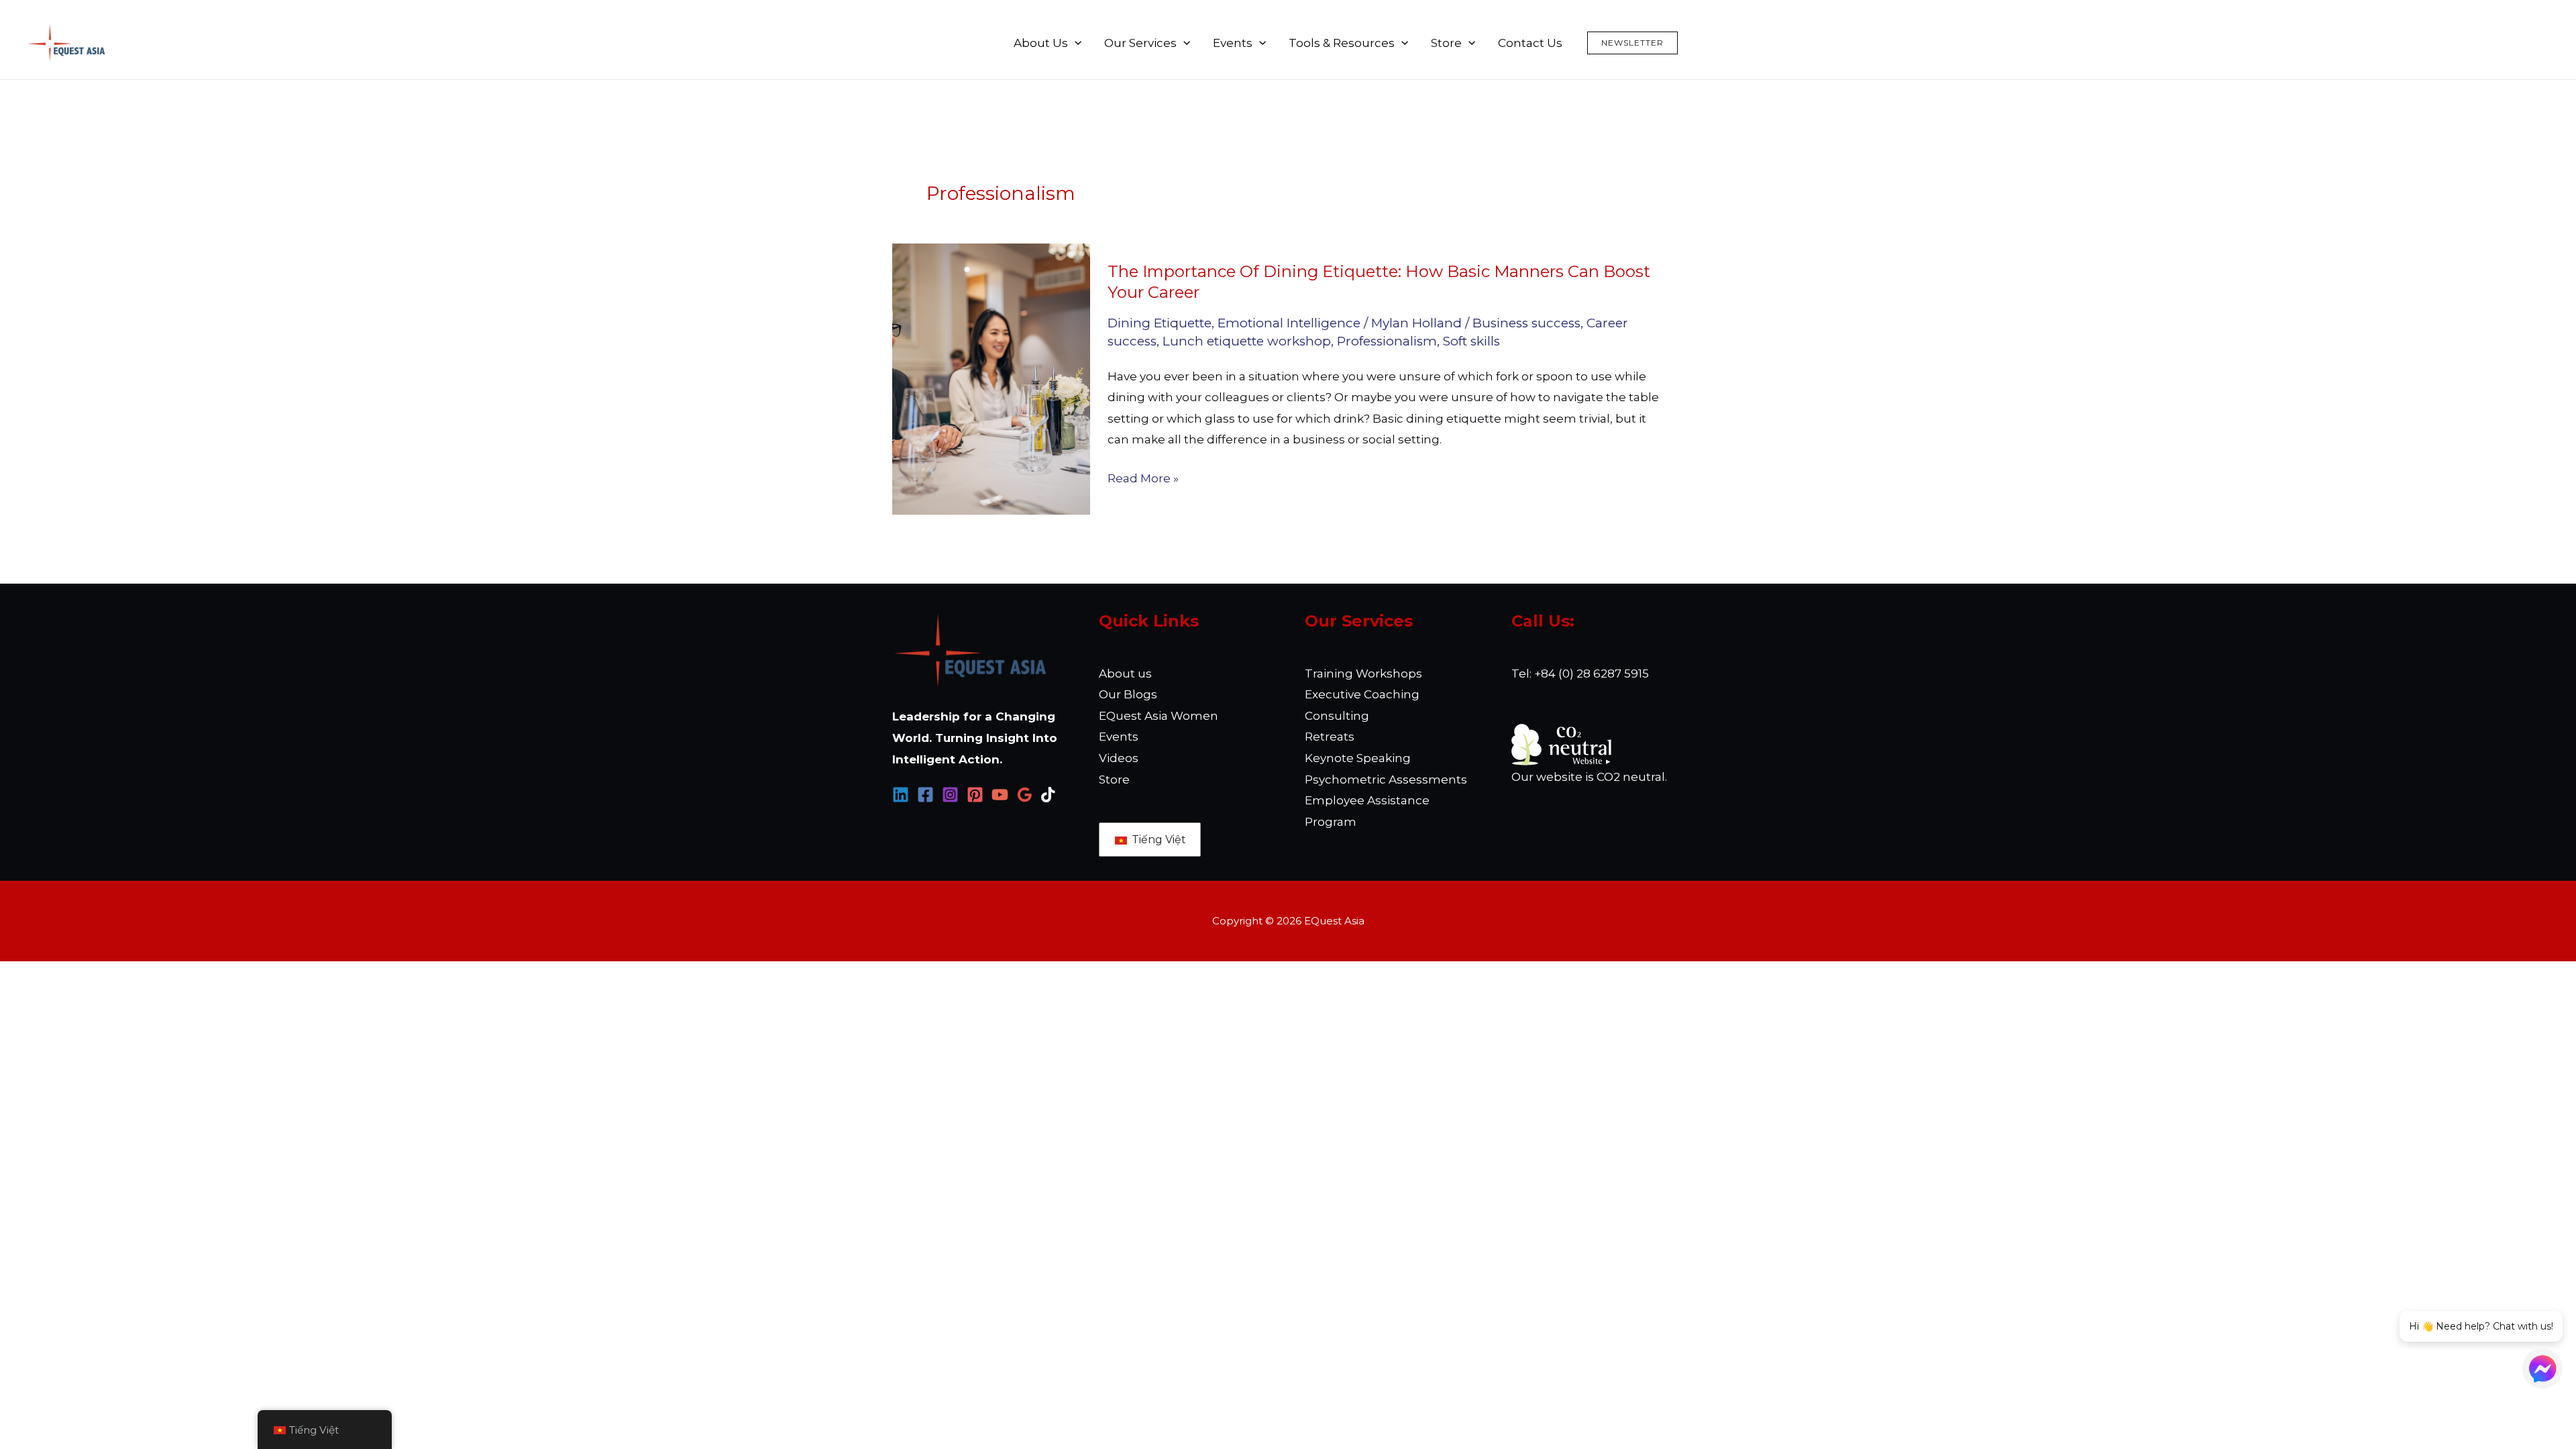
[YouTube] (1000, 795)
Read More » (1143, 479)
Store (1446, 43)
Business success (1526, 323)
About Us (1041, 43)
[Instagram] (950, 795)
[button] (1632, 43)
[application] (1075, 43)
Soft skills (1471, 341)
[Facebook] (925, 795)
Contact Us (1530, 43)
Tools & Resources (1342, 43)
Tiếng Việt (1158, 840)
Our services (1140, 43)
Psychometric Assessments (1386, 780)
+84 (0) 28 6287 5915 (1592, 674)
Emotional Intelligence (1289, 323)
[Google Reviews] (1025, 795)
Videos (1119, 758)
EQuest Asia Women (1159, 716)
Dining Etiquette (1160, 323)
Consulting (1337, 716)
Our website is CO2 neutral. (1589, 777)
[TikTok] (1050, 795)
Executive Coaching (1362, 694)
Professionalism (1387, 341)
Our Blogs (1128, 694)
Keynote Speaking (1358, 758)
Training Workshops (1363, 674)
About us (1125, 674)
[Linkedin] (901, 795)
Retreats (1330, 737)
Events (1233, 43)
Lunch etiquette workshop (1247, 341)
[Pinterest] (975, 795)
